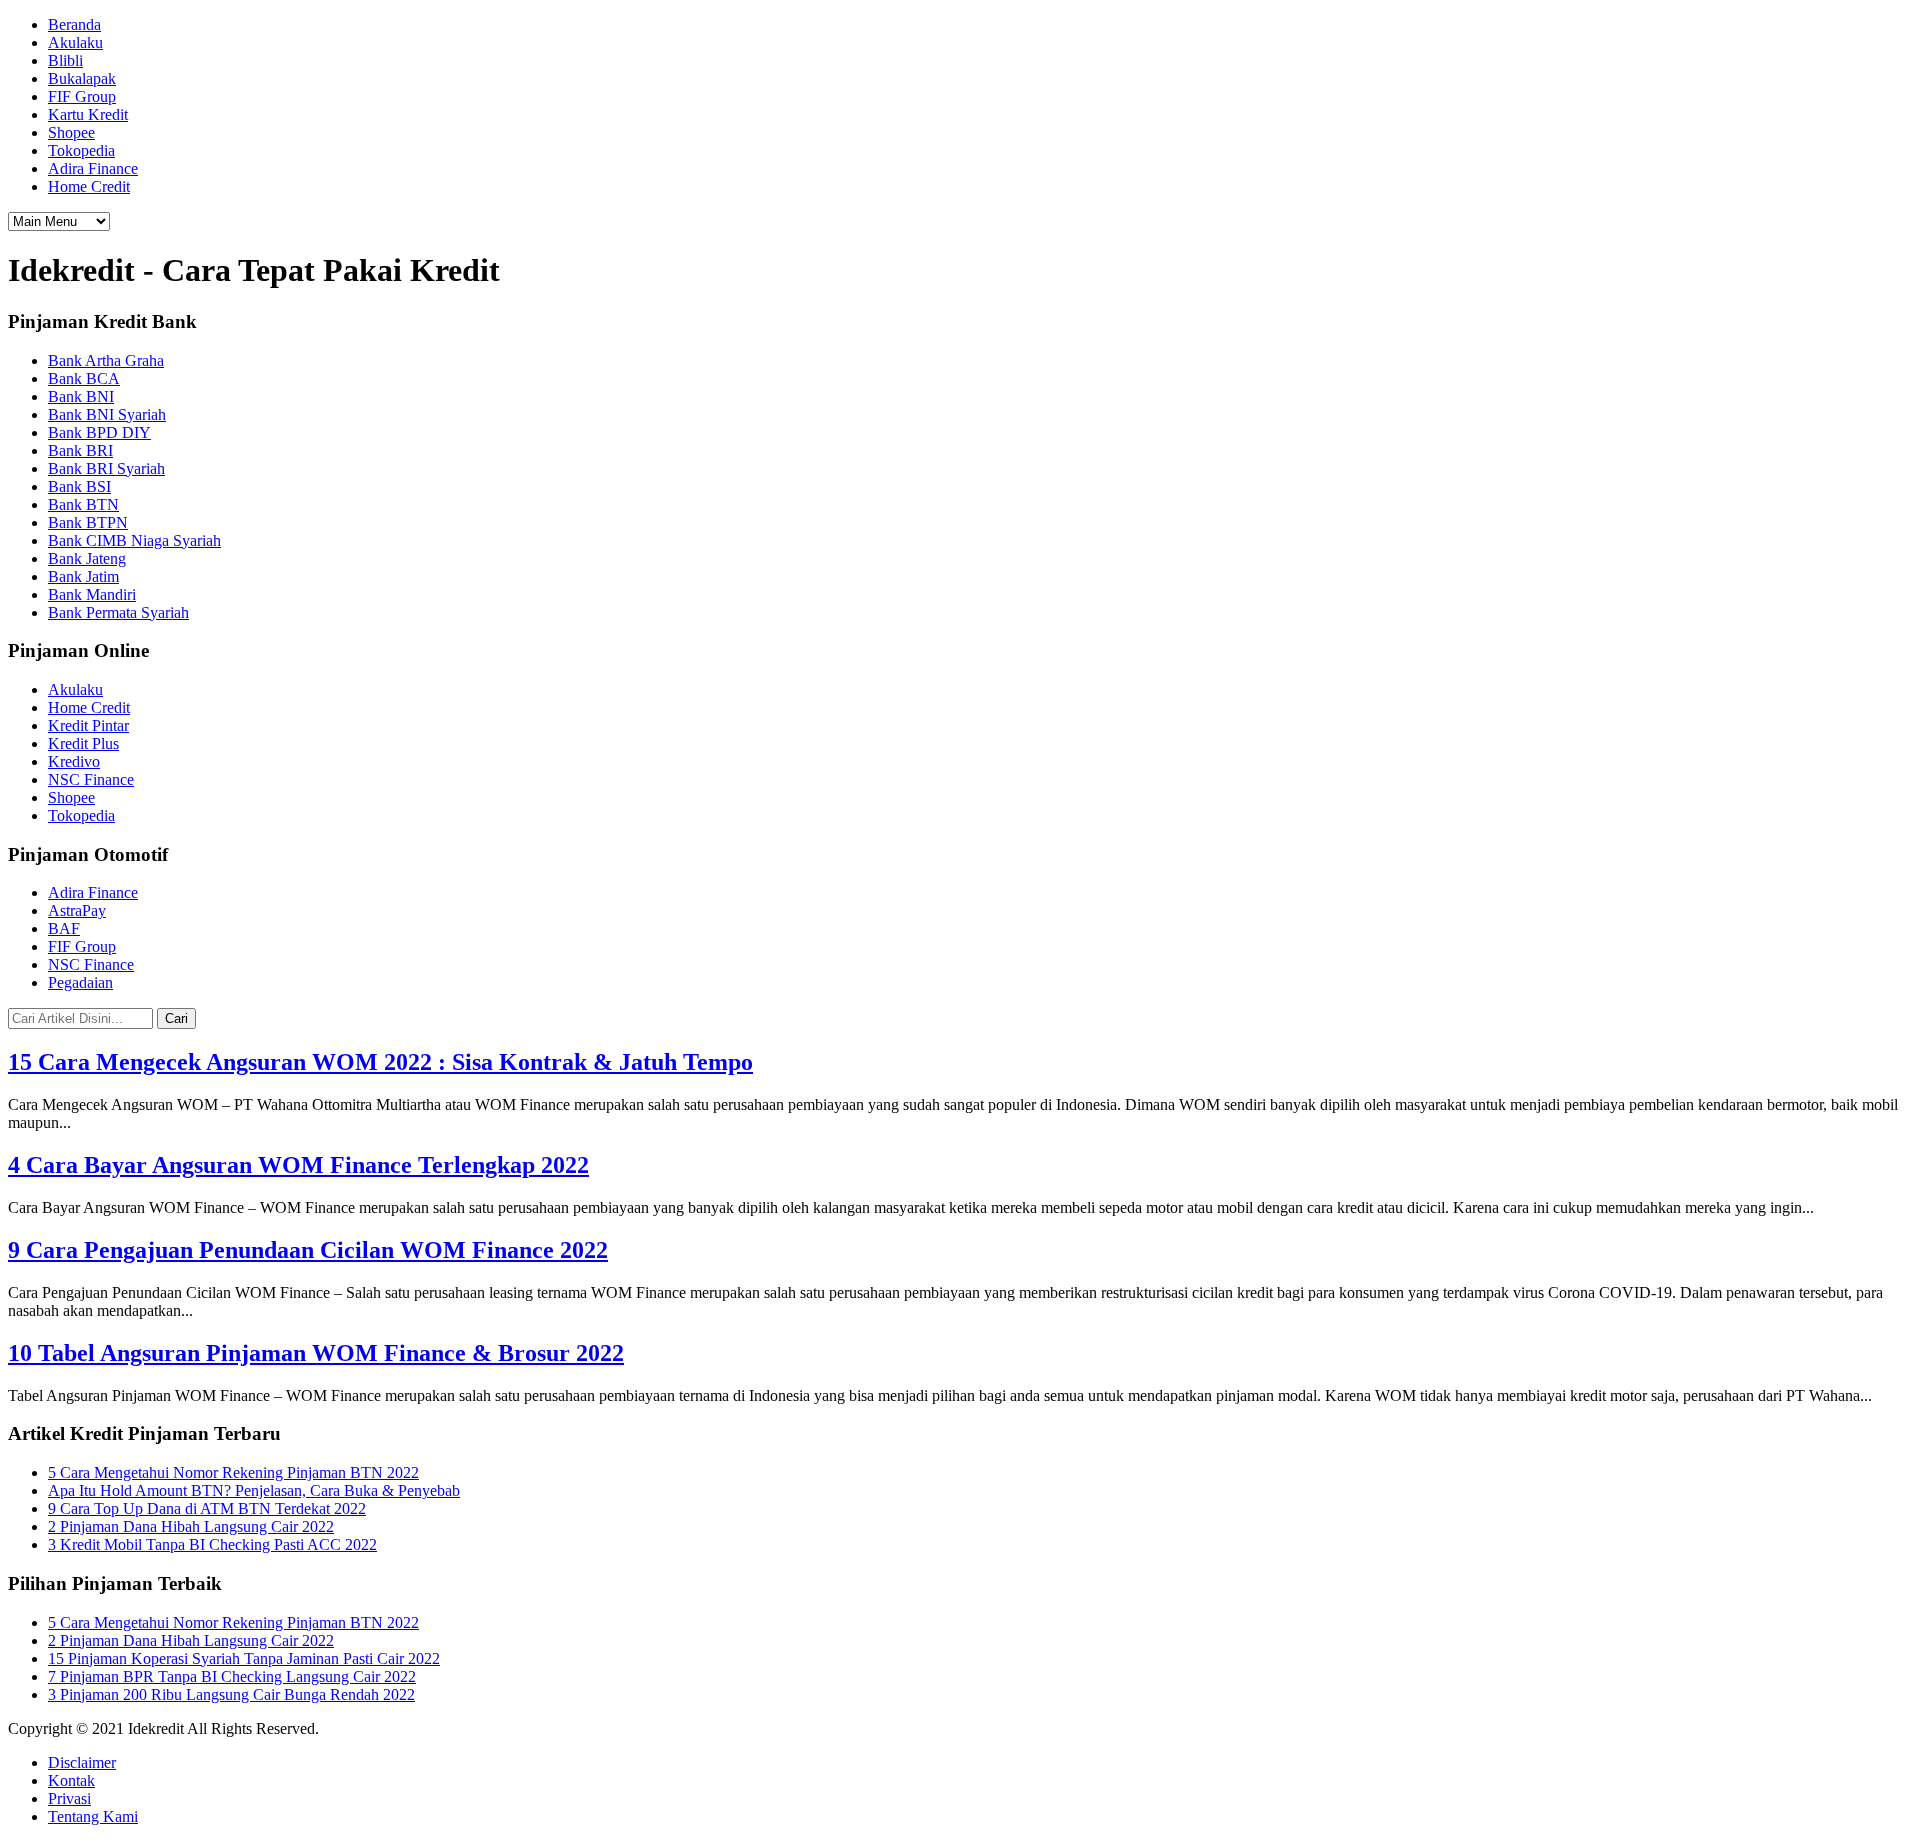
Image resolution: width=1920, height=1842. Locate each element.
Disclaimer (82, 1762)
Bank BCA (84, 378)
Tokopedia (81, 150)
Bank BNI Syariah (107, 414)
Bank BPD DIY (99, 432)
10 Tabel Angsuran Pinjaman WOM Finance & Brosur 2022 (316, 1353)
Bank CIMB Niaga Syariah (134, 540)
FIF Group (82, 96)
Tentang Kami (93, 1816)
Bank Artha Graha (106, 360)
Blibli (65, 60)
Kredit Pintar (88, 725)
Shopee (71, 132)
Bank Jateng (87, 558)
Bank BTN (83, 504)
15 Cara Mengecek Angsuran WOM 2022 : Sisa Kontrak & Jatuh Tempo (380, 1062)
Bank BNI (81, 396)
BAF (64, 928)
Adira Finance (93, 168)
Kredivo (74, 761)
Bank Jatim (83, 576)
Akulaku (75, 42)
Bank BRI (80, 450)
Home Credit (89, 186)
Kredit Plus (83, 743)
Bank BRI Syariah (106, 468)
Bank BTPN (88, 522)
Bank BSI (79, 486)
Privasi (69, 1798)
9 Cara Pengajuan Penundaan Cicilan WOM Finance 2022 (308, 1250)
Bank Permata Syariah (118, 612)
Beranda (74, 24)
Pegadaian (80, 982)
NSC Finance (91, 779)
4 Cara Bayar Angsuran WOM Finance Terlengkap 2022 (298, 1165)
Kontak (71, 1780)
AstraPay (77, 910)
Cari (176, 1018)
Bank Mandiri (92, 594)
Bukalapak (82, 78)
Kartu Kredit (88, 114)
